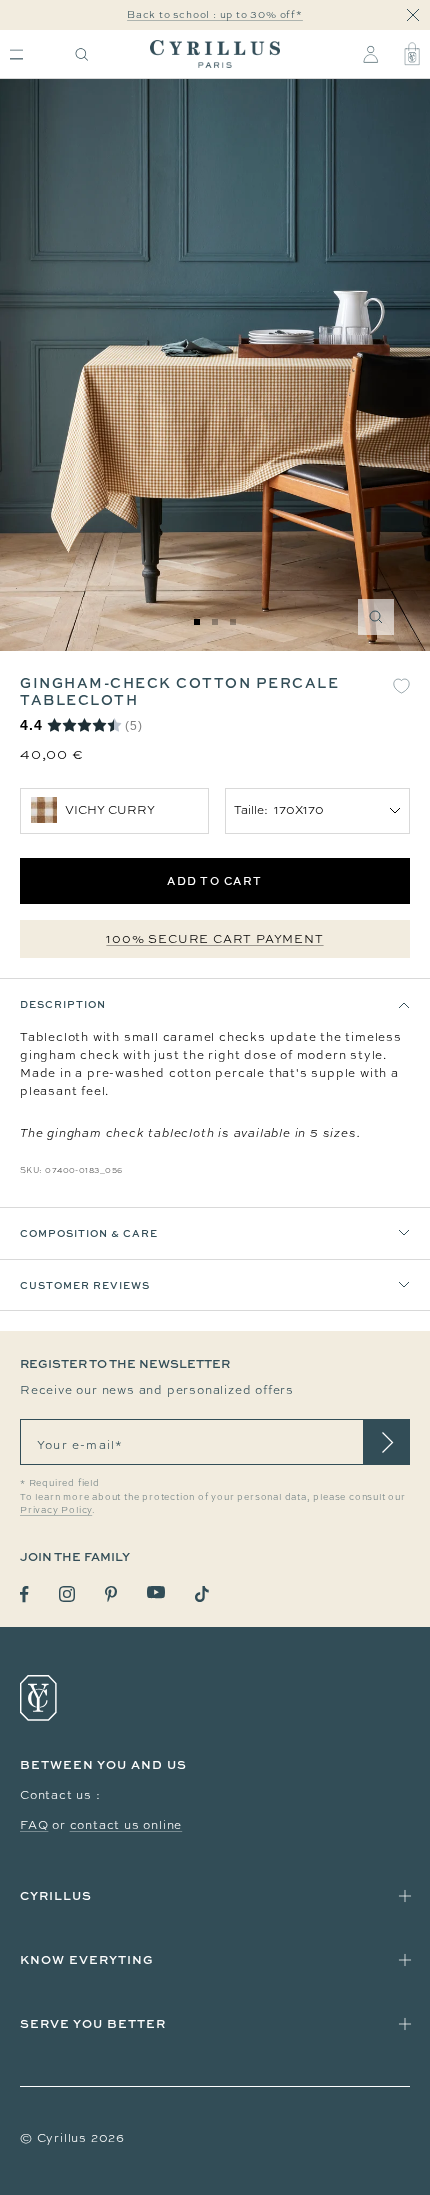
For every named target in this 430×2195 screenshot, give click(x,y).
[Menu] (16, 54)
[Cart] (412, 54)
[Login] (370, 54)
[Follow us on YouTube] (156, 1592)
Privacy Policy (56, 1510)
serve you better (93, 2023)
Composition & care (89, 1233)
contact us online (126, 1825)
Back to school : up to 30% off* (215, 14)
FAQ (34, 1825)
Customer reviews (85, 1285)
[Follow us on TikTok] (202, 1594)
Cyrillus (56, 1895)
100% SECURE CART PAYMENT (214, 939)
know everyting (87, 1959)
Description (63, 1004)
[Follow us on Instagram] (67, 1594)
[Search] (82, 54)
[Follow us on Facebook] (24, 1594)
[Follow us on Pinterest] (111, 1594)
